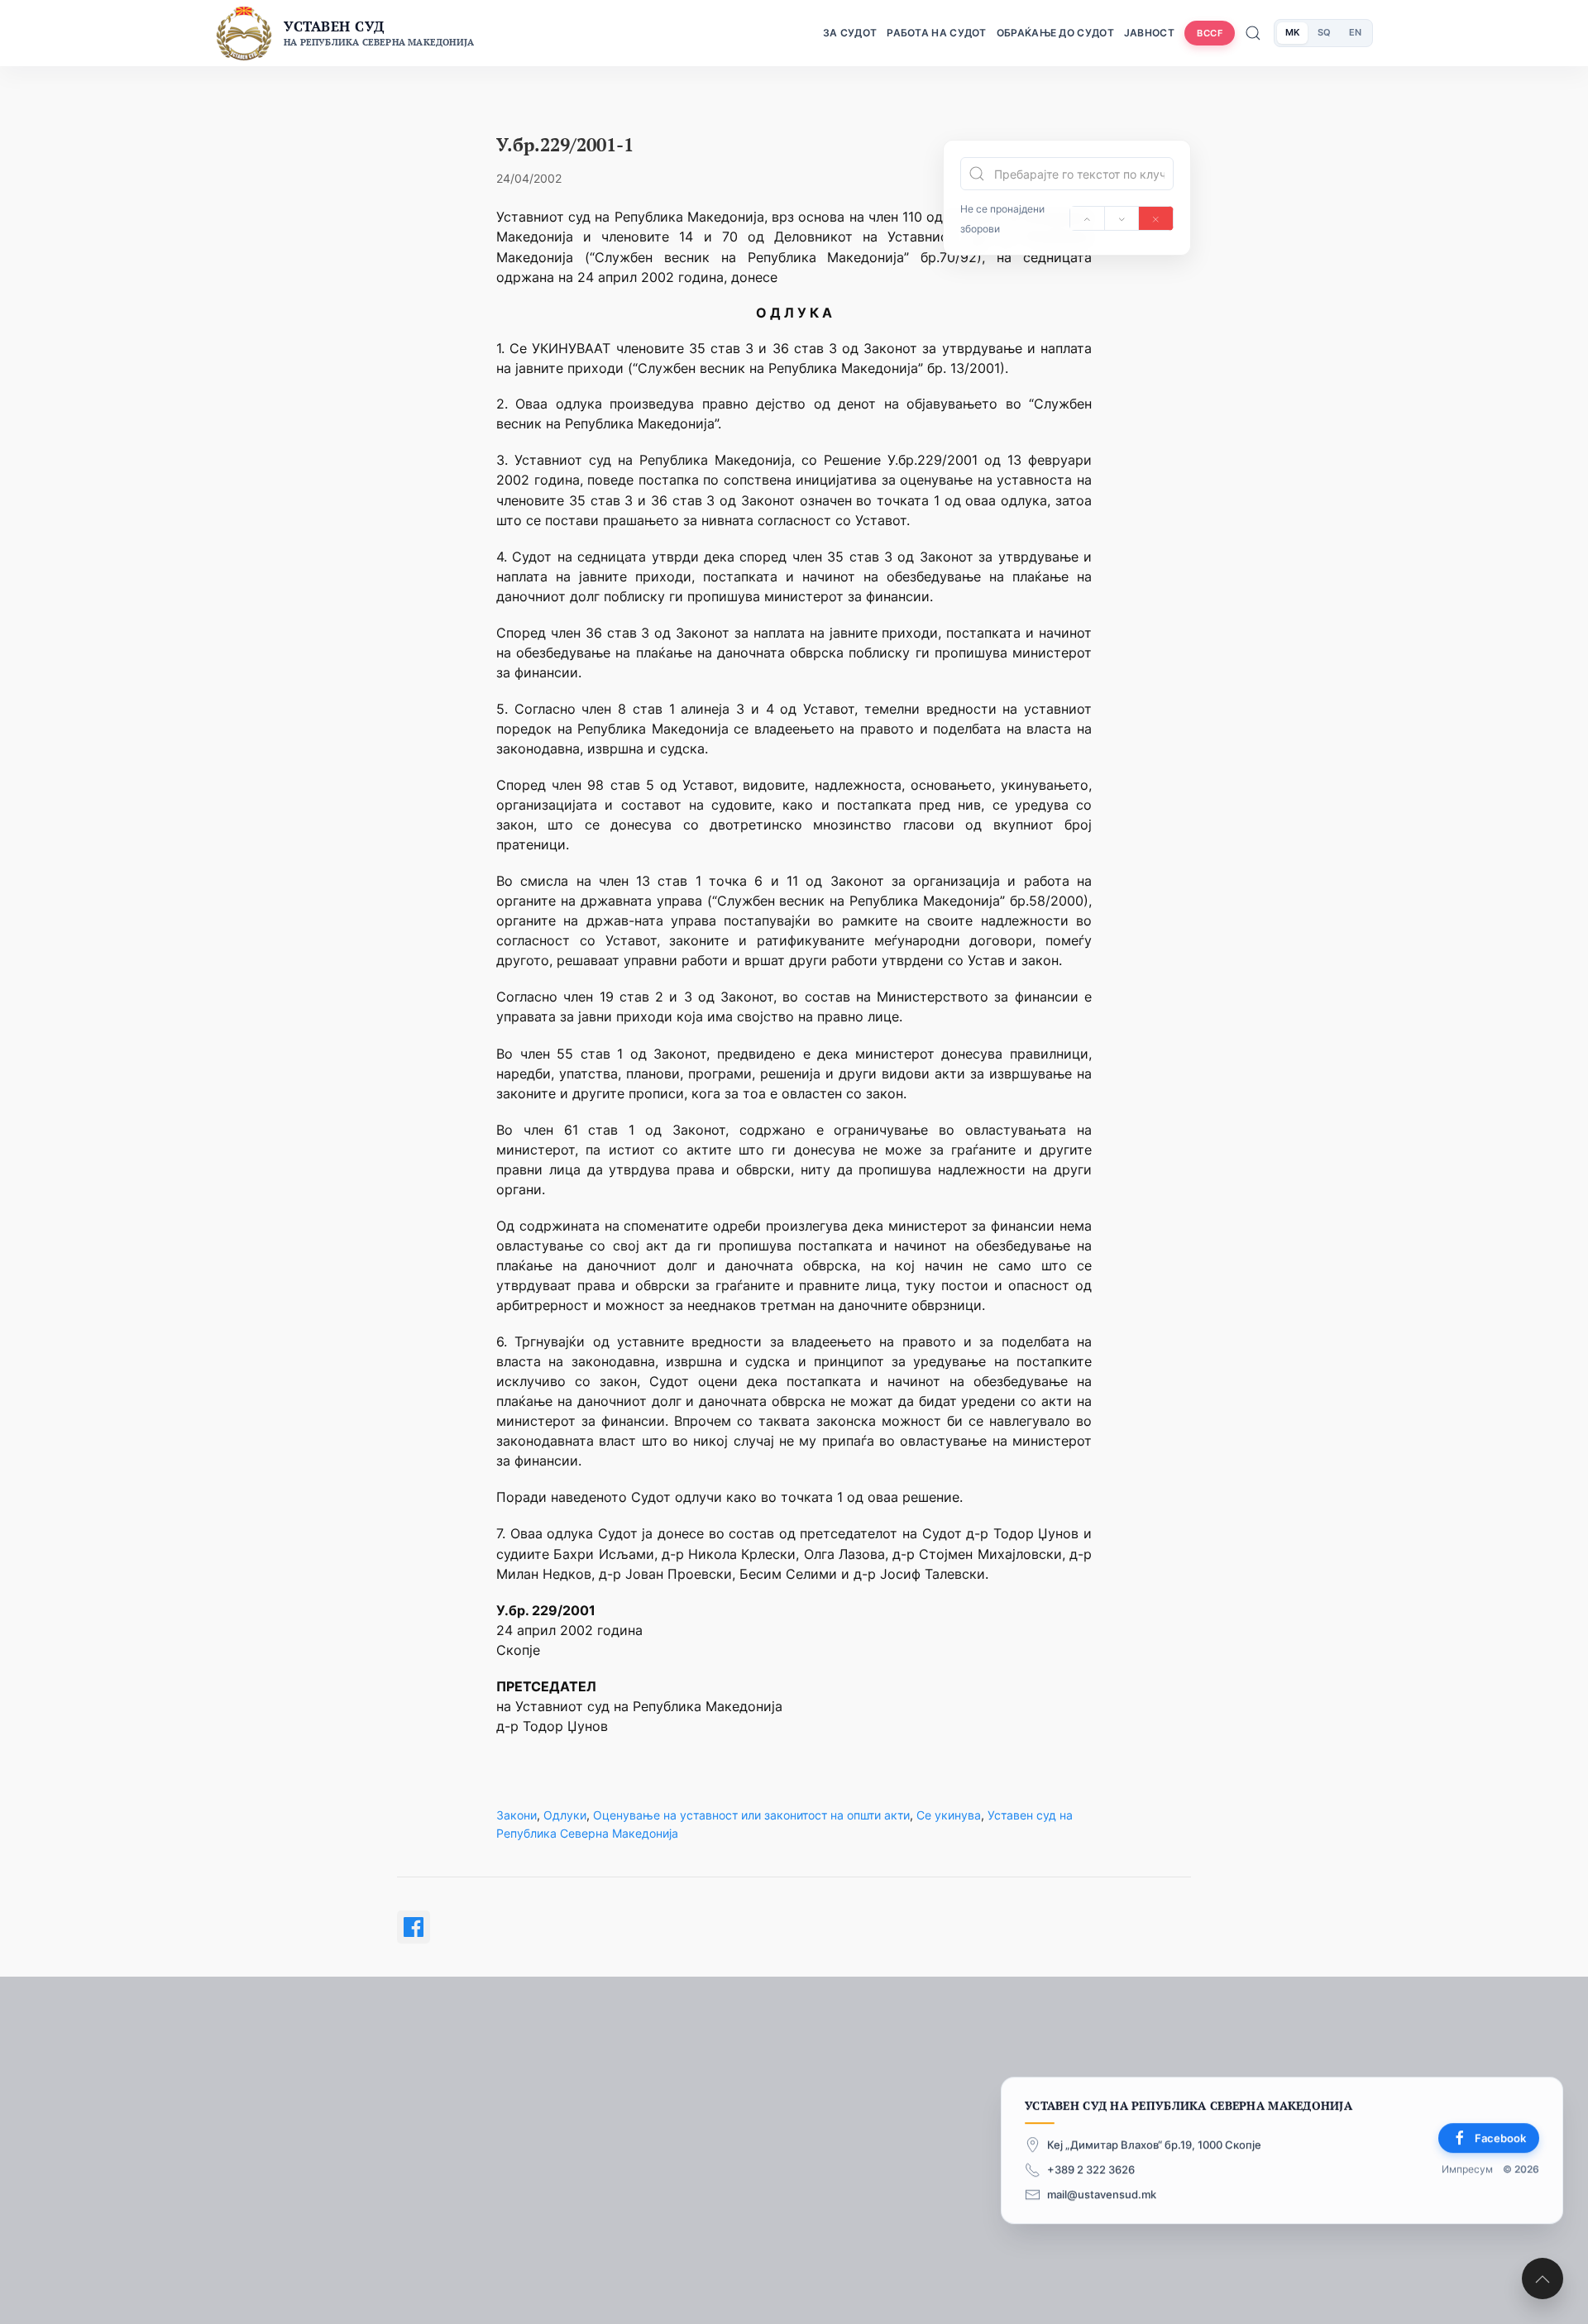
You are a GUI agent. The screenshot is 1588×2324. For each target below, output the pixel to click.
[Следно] (1122, 218)
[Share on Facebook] (414, 1927)
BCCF (1210, 33)
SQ (1324, 32)
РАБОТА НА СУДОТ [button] (937, 33)
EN (1355, 32)
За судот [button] (850, 33)
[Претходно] (1087, 218)
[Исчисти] (1156, 218)
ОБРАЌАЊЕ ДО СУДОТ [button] (1055, 33)
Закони (517, 1815)
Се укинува (949, 1815)
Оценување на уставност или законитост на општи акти (751, 1815)
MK (1292, 32)
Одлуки (565, 1815)
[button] (1543, 2279)
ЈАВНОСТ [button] (1149, 33)
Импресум (1467, 2169)
